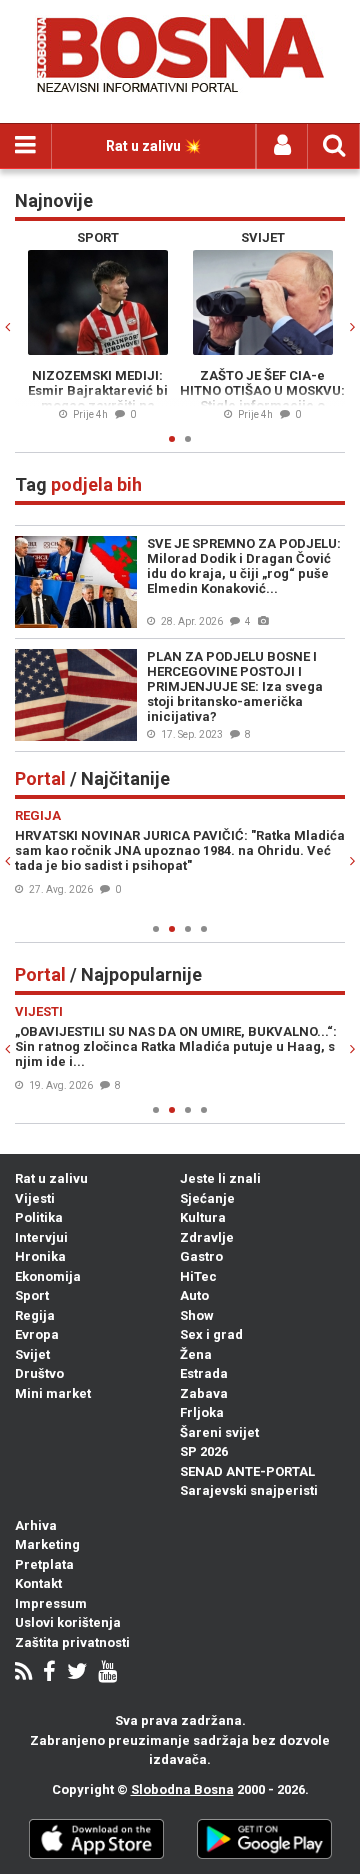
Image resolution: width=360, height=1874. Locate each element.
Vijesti (35, 1198)
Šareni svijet (219, 1432)
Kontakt (38, 1583)
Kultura (203, 1217)
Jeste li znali (220, 1178)
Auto (194, 1295)
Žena (196, 1354)
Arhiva (36, 1525)
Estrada (204, 1373)
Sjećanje (207, 1198)
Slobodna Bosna (182, 1789)
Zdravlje (207, 1237)
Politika (39, 1217)
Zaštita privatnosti (72, 1642)
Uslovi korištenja (68, 1622)
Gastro (201, 1256)
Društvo (39, 1373)
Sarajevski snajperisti (249, 1490)
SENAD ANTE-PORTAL (247, 1471)
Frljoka (202, 1412)
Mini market (53, 1393)
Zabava (204, 1393)
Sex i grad (211, 1334)
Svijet (32, 1354)
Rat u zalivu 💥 (153, 146)
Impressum (51, 1603)
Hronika (40, 1256)
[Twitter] (77, 1673)
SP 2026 (204, 1451)
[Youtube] (107, 1673)
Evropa (37, 1334)
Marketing (47, 1544)
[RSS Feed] (23, 1673)
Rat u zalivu (51, 1178)
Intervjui (41, 1237)
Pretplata (44, 1564)
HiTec (198, 1276)
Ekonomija (48, 1276)
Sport (32, 1295)
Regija (35, 1315)
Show (197, 1315)
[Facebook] (49, 1673)
